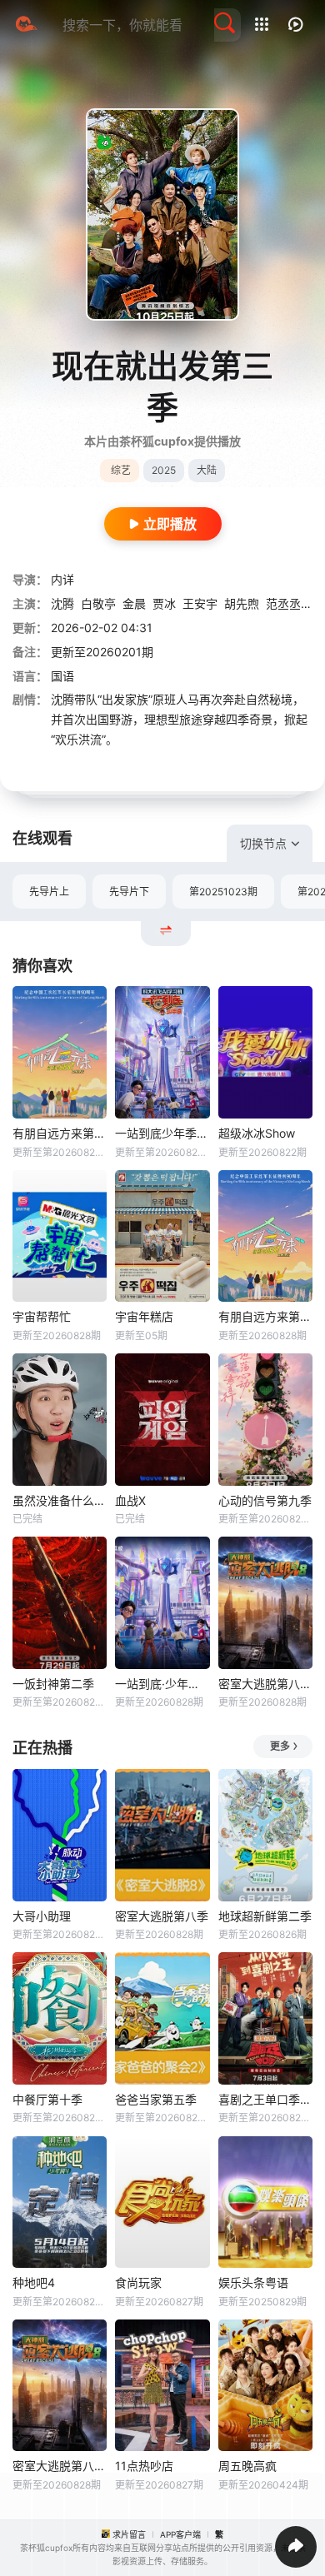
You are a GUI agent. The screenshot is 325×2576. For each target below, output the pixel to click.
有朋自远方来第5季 (265, 1316)
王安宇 (200, 603)
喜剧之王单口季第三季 (265, 2099)
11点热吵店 (144, 2466)
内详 (62, 579)
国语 (62, 676)
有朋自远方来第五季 (60, 1133)
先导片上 (49, 892)
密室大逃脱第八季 (162, 1916)
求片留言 (129, 2534)
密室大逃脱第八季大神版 (265, 1684)
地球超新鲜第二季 (265, 1916)
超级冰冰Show (257, 1133)
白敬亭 (98, 603)
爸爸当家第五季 (156, 2099)
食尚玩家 (138, 2282)
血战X (130, 1500)
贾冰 (164, 603)
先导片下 (129, 892)
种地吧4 (34, 2282)
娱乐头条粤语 (253, 2282)
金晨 (134, 603)
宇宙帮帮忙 (42, 1316)
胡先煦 (242, 603)
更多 (280, 1746)
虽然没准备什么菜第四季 (60, 1500)
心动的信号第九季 (265, 1500)
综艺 (121, 470)
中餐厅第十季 (47, 2099)
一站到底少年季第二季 (162, 1133)
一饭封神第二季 (53, 1684)
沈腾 (62, 603)
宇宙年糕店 (144, 1316)
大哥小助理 (42, 1916)
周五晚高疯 (247, 2466)
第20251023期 (223, 892)
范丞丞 (283, 603)
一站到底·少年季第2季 (162, 1684)
